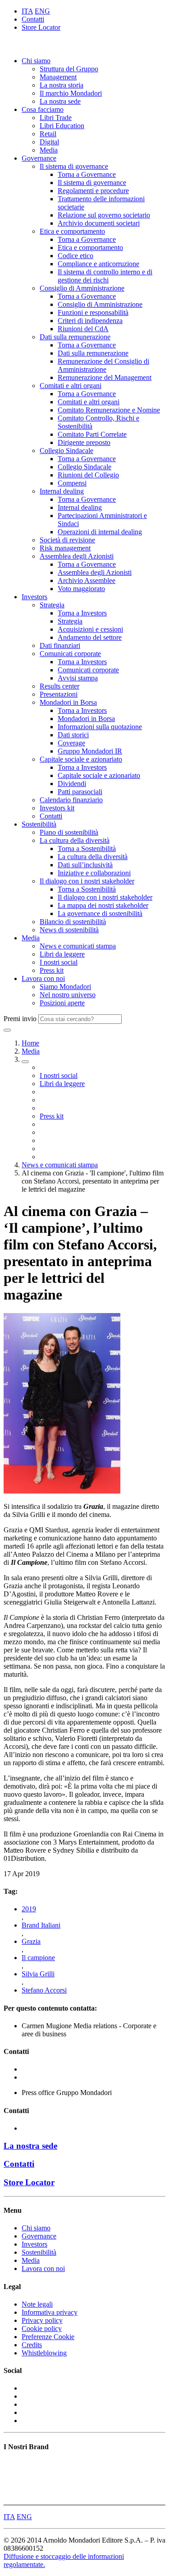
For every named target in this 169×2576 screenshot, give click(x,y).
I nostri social (59, 962)
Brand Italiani (41, 1925)
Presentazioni (59, 694)
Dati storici (73, 735)
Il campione (38, 1958)
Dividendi (72, 784)
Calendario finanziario (71, 800)
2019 (29, 1909)
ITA (27, 11)
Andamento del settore (90, 637)
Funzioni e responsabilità (93, 312)
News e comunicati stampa (78, 946)
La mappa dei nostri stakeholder (103, 905)
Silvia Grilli (38, 1974)
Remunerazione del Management (105, 377)
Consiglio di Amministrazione (82, 288)
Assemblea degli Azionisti (77, 556)
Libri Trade (56, 118)
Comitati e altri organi (71, 386)
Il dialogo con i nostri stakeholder (87, 881)
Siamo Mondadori (65, 987)
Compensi (72, 483)
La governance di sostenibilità (100, 913)
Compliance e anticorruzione (98, 264)
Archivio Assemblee (87, 580)
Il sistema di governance (74, 166)
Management (58, 77)
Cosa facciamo (43, 109)
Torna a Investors (82, 613)
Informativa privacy (50, 2312)
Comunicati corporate (70, 654)
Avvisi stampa (78, 678)
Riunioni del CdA (83, 329)
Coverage (71, 743)
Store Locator (41, 27)
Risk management (65, 548)
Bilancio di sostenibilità (73, 922)
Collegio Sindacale (66, 451)
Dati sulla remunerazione (75, 337)
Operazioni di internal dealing (100, 532)
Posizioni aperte (62, 1003)
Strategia (52, 605)
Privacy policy (42, 2320)
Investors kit (57, 808)
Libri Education (62, 126)
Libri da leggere (62, 954)
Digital (49, 142)
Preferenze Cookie (48, 2337)
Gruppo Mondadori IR (90, 751)
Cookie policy (42, 2329)
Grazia (31, 1941)
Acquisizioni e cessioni (90, 629)
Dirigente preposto (84, 442)
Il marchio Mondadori (71, 93)
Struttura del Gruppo (69, 69)
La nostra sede (60, 101)
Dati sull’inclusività (85, 865)
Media (49, 150)
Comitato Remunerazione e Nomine (109, 410)
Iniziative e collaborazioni (94, 873)
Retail (48, 134)
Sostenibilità (39, 824)
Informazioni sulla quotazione (100, 727)
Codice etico (75, 256)
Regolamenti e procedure (93, 191)
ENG (42, 11)
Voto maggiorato (81, 589)
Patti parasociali (80, 792)
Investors (34, 597)
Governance (39, 158)
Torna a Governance (87, 174)
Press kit (52, 970)
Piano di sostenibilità (69, 832)
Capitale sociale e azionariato (81, 759)
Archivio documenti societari (99, 223)
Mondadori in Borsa (68, 702)
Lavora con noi (43, 978)
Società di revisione (67, 540)
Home (30, 1043)
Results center (59, 686)
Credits (32, 2345)
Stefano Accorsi (44, 1990)
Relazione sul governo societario (104, 215)
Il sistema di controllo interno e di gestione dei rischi (105, 276)
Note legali (37, 2304)
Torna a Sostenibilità (87, 849)
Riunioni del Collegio (88, 475)
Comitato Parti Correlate (92, 434)
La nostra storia (62, 85)
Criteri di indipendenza (90, 321)
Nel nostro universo (68, 995)
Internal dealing (62, 491)
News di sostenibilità (69, 930)
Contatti (33, 19)
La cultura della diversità (75, 840)
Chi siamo (36, 61)
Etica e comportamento (72, 231)
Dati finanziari (60, 645)
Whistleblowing (44, 2353)
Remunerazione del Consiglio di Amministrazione (103, 365)
